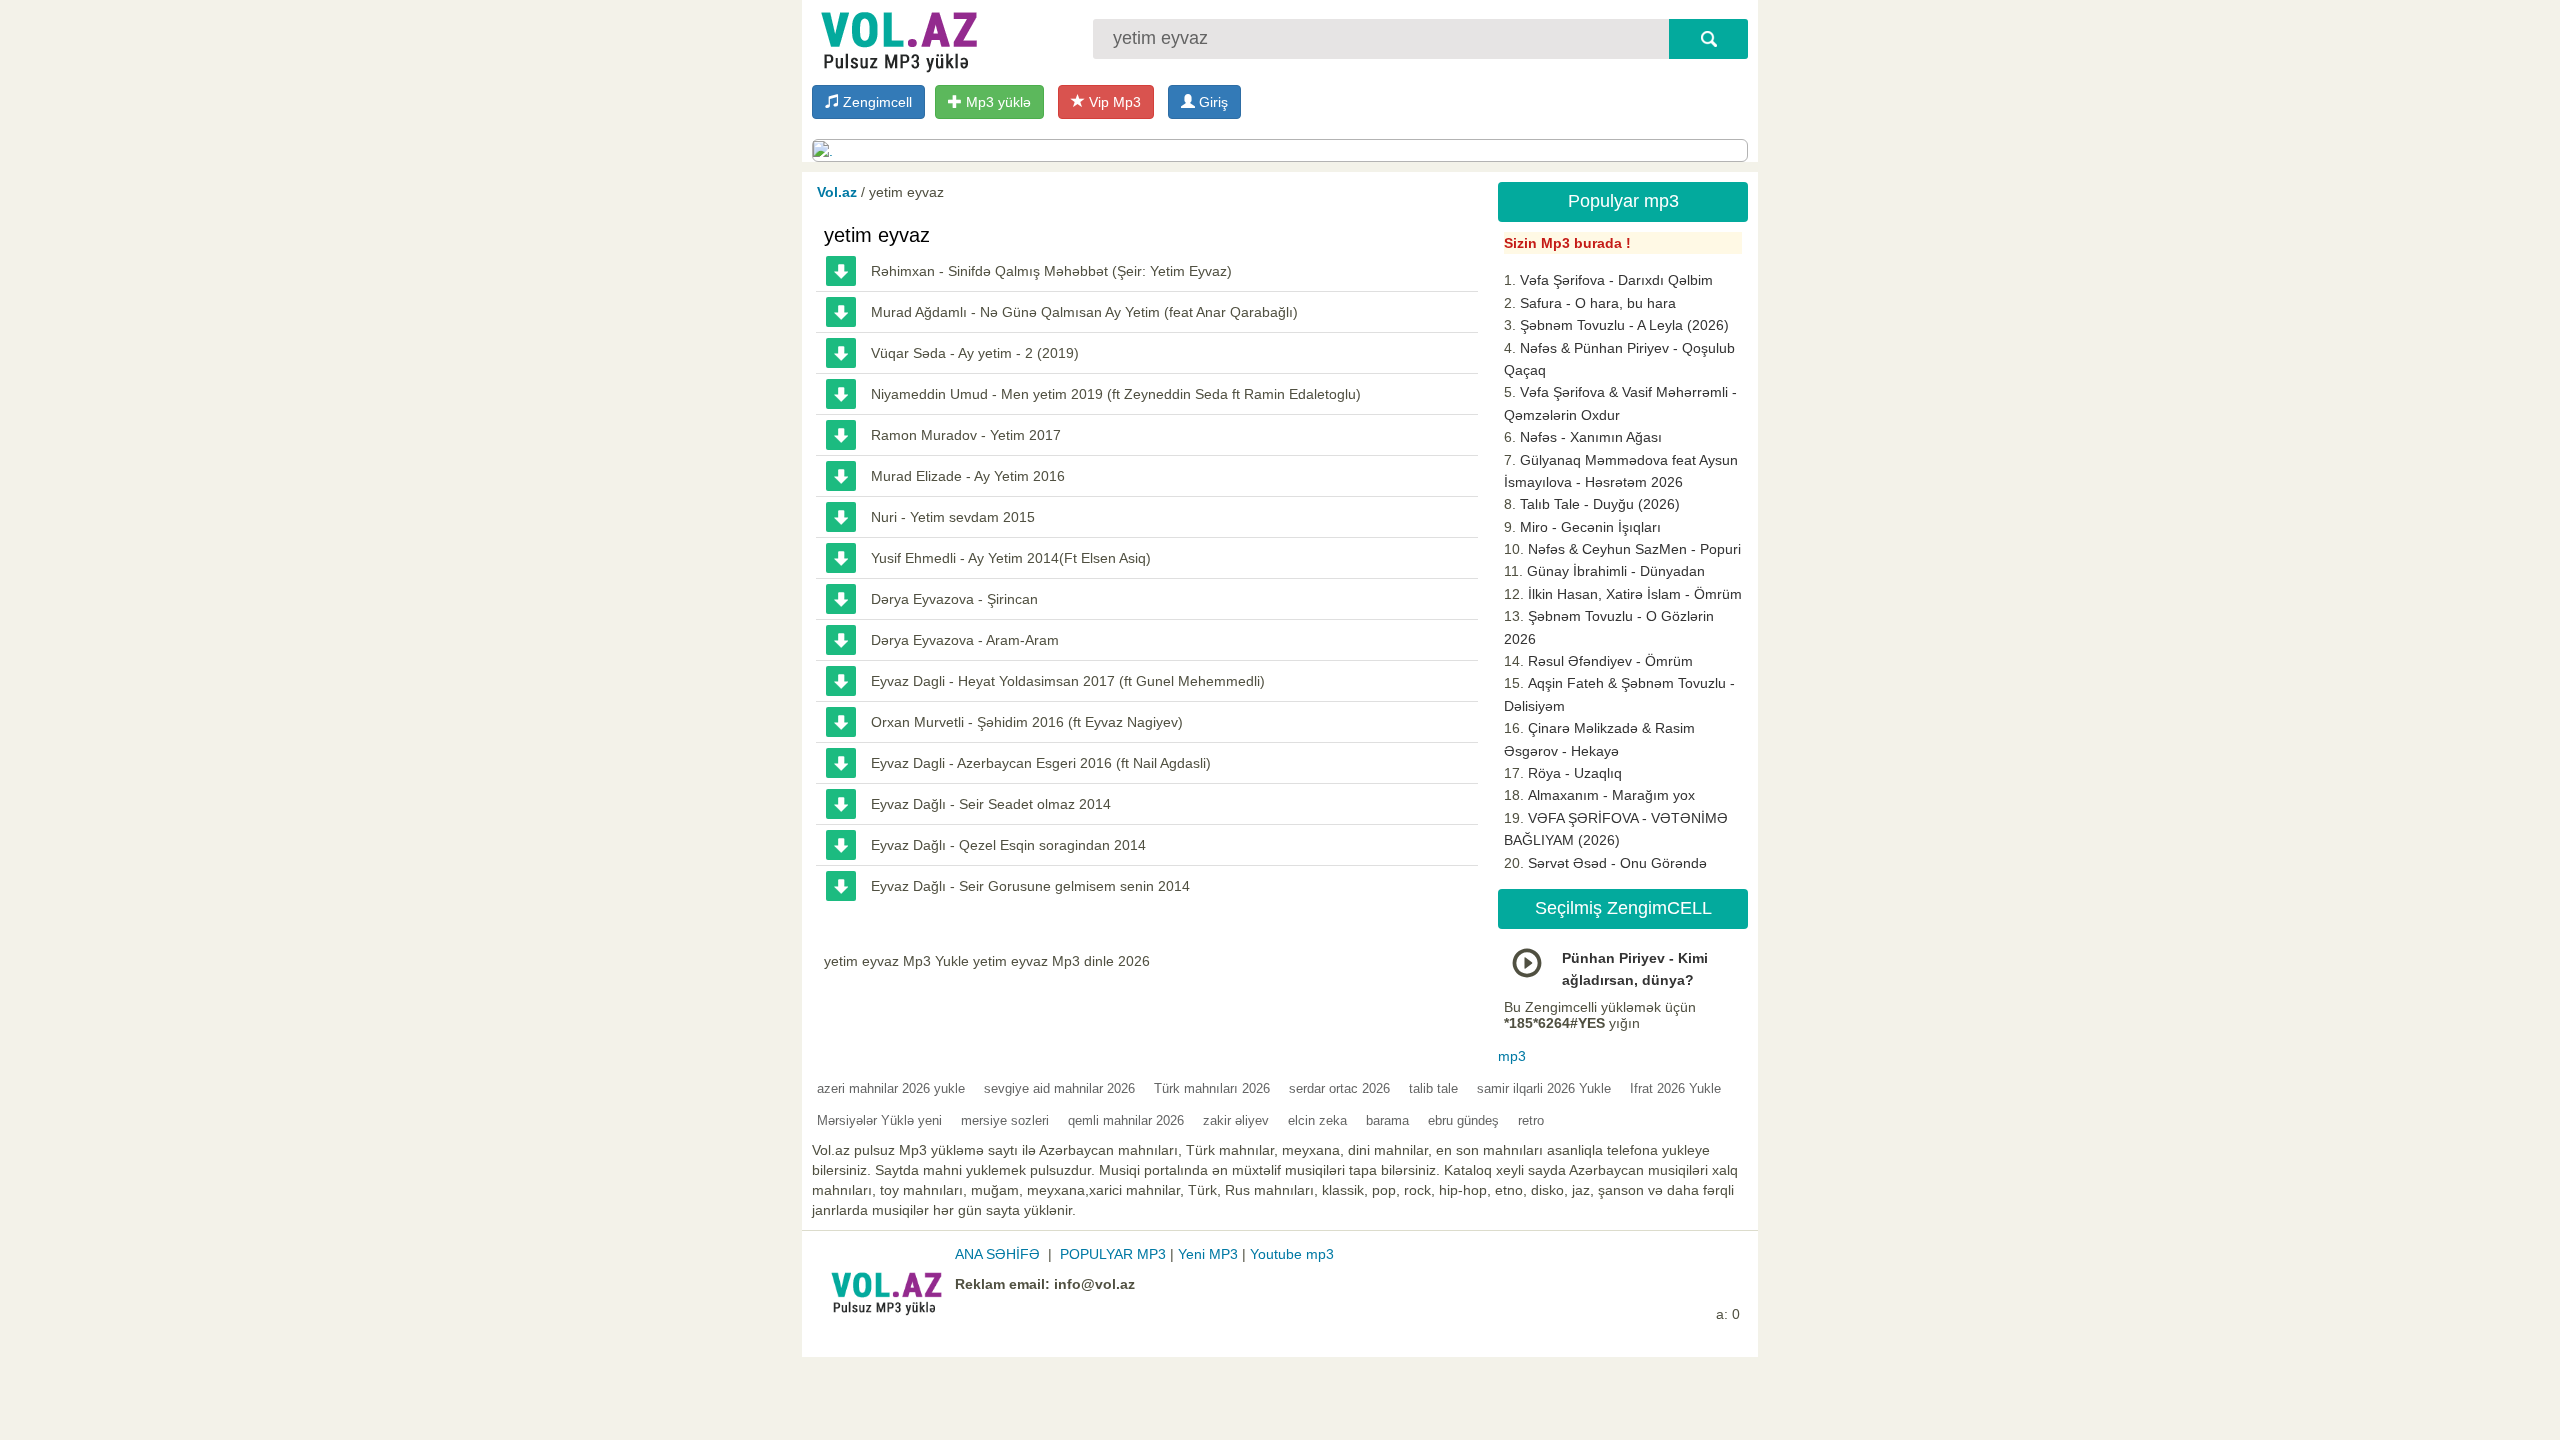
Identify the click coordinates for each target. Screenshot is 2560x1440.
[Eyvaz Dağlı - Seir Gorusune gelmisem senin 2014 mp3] (841, 886)
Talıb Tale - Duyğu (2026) (1600, 504)
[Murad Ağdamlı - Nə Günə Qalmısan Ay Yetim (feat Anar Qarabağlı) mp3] (841, 312)
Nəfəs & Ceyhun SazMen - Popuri (1634, 549)
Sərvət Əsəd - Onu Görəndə (1617, 863)
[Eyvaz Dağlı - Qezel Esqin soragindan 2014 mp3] (841, 845)
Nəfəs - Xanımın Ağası (1591, 437)
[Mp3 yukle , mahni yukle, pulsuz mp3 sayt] (897, 37)
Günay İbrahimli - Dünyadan (1616, 571)
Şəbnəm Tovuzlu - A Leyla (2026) (1624, 325)
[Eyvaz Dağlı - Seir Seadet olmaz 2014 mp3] (841, 804)
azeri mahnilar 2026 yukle (891, 1088)
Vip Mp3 (1113, 102)
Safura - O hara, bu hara (1598, 303)
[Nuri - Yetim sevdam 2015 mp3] (841, 517)
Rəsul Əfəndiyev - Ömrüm (1610, 661)
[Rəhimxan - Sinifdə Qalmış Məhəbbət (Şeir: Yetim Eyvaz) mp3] (841, 271)
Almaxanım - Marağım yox (1611, 795)
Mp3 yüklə (996, 102)
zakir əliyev (1236, 1120)
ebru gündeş (1463, 1120)
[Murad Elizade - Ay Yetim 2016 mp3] (841, 476)
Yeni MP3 (1208, 1254)
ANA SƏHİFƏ (997, 1254)
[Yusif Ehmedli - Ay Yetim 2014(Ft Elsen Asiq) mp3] (841, 558)
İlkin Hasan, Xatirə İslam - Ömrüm (1635, 594)
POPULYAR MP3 (1113, 1254)
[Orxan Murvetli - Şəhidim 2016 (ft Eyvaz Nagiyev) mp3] (841, 722)
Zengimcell (875, 102)
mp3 (1512, 1056)
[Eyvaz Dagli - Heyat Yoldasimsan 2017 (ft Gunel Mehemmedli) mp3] (841, 681)
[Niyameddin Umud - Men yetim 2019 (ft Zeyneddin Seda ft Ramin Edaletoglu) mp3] (841, 394)
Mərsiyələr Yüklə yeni (879, 1120)
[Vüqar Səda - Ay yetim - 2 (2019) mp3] (841, 353)
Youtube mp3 (1292, 1254)
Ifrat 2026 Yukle (1675, 1088)
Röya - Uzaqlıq (1575, 773)
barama (1387, 1120)
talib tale (1433, 1088)
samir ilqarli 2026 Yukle (1544, 1088)
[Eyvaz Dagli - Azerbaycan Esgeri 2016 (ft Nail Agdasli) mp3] (841, 763)
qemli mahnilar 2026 (1126, 1120)
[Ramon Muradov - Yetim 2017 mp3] (841, 435)
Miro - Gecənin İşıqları (1590, 527)
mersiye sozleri (1005, 1120)
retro (1531, 1120)
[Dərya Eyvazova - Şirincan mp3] (841, 599)
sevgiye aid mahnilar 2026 (1059, 1088)
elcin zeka (1317, 1120)
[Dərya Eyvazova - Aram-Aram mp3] (841, 640)
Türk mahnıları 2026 (1212, 1088)
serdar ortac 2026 (1339, 1088)
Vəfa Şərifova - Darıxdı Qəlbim (1616, 280)
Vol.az (837, 192)
